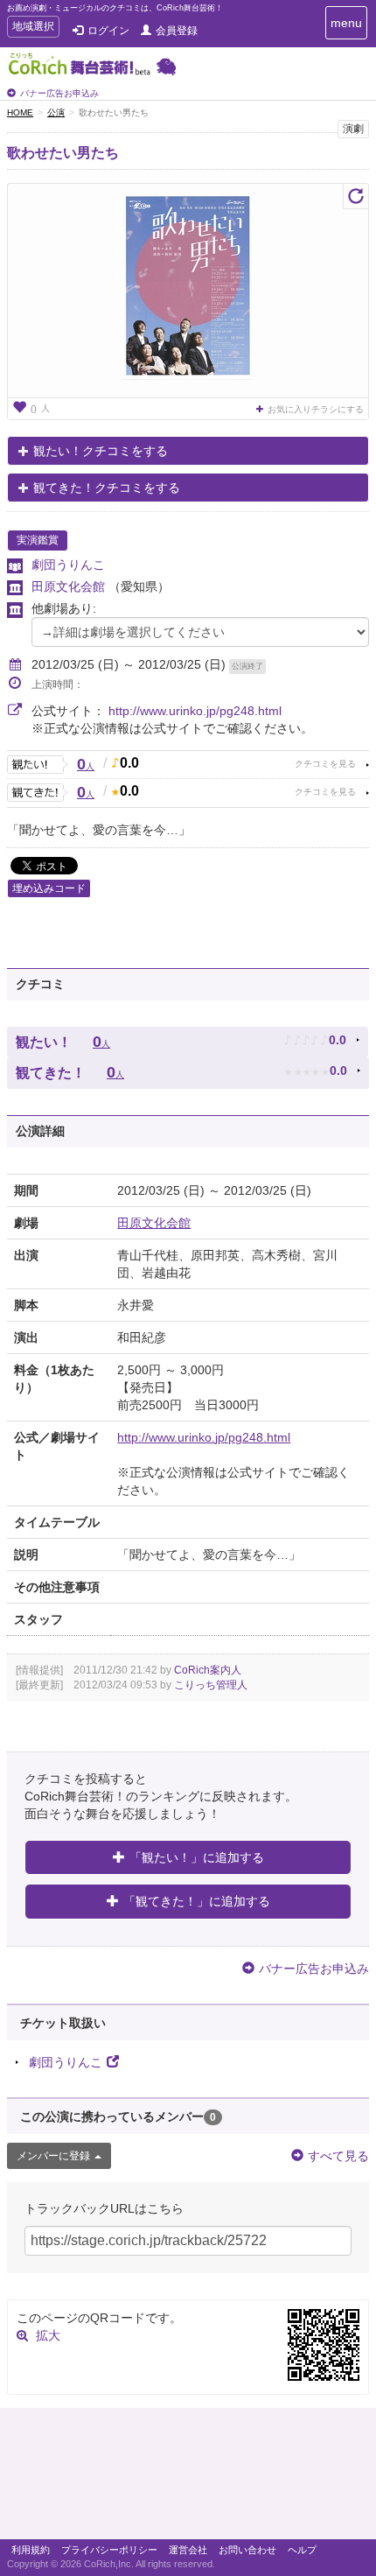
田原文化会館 (70, 586)
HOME (20, 112)
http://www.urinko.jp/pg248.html (195, 711)
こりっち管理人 (211, 1685)
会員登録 (177, 31)
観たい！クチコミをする (101, 451)
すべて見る (338, 2156)
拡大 (48, 2335)
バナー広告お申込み (59, 93)
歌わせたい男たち (63, 153)
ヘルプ (302, 2550)
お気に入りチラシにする (316, 409)
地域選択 (33, 28)
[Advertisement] (188, 2478)
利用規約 (31, 2550)
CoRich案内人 (208, 1670)
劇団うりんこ (68, 565)
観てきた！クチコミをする (107, 488)
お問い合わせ (247, 2550)
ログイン (108, 31)
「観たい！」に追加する (197, 1857)
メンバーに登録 (53, 2156)
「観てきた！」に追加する (197, 1901)
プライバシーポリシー (109, 2550)
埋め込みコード (49, 888)
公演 (56, 112)
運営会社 (188, 2550)
